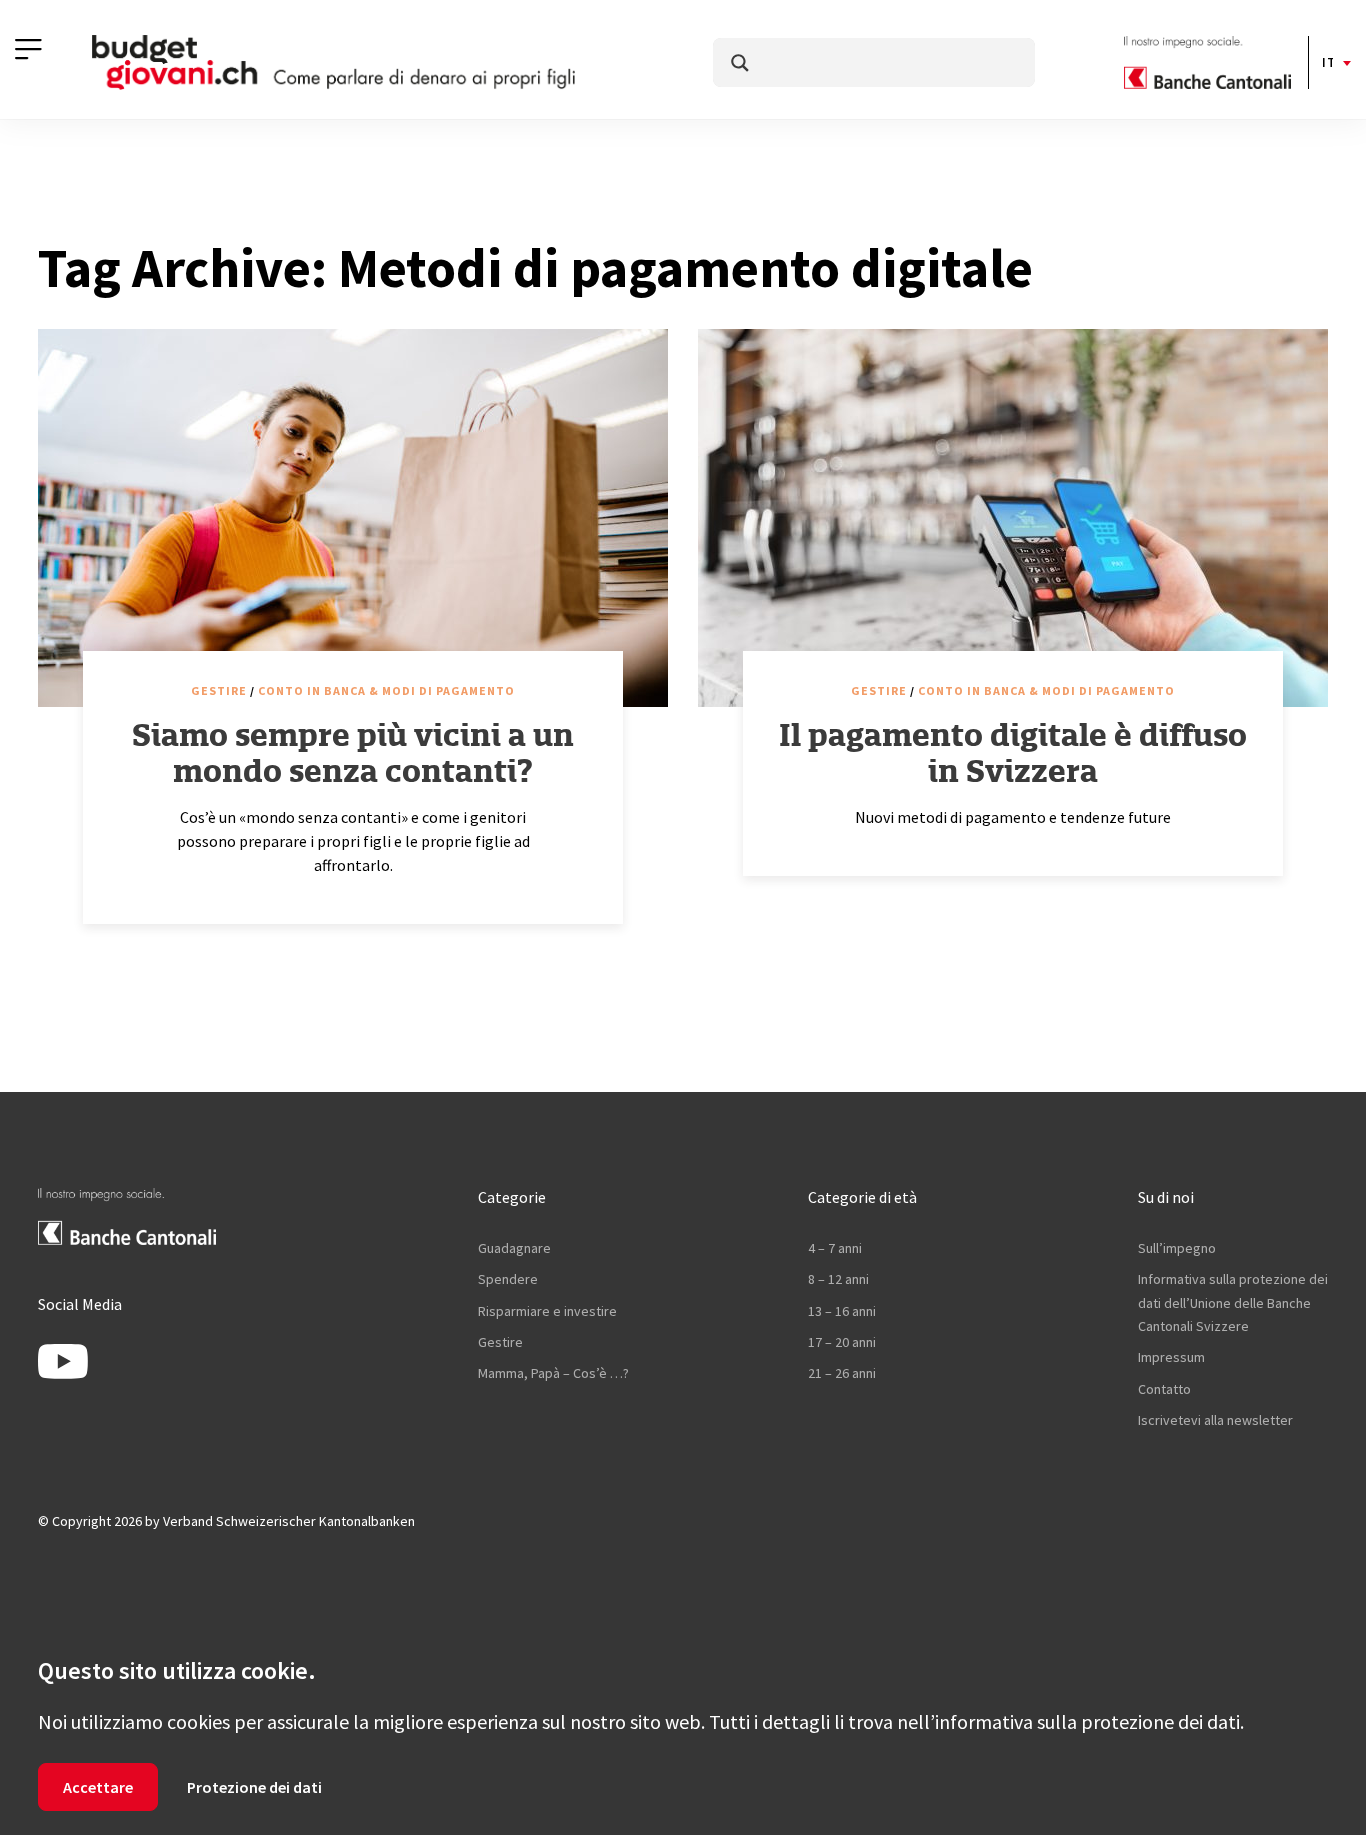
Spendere (508, 1279)
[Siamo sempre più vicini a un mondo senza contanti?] (353, 518)
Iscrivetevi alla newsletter (1215, 1420)
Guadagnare (514, 1248)
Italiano (1327, 62)
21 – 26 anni (842, 1373)
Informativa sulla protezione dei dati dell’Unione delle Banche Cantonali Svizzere (1233, 1302)
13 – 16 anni (842, 1311)
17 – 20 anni (842, 1342)
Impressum (1171, 1357)
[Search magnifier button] (740, 63)
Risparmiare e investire (547, 1311)
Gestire (219, 690)
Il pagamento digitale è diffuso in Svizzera (1013, 753)
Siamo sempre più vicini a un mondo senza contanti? (353, 753)
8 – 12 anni (838, 1279)
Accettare (98, 1787)
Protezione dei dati (254, 1787)
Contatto (1164, 1389)
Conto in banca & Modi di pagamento (386, 690)
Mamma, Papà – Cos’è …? (553, 1373)
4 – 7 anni (835, 1248)
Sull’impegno (1177, 1248)
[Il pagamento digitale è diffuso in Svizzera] (1013, 518)
